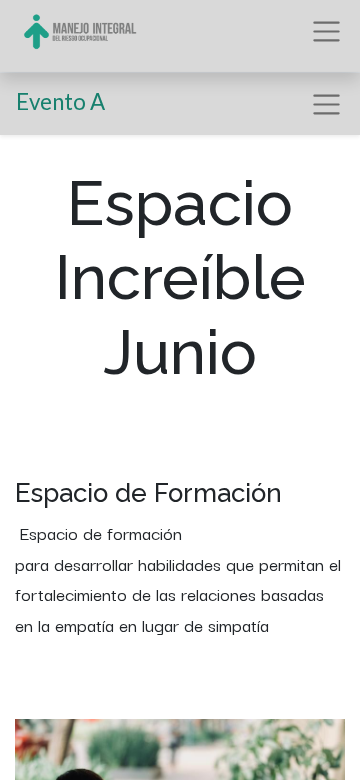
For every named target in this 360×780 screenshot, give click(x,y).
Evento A (60, 101)
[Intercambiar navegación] (326, 104)
